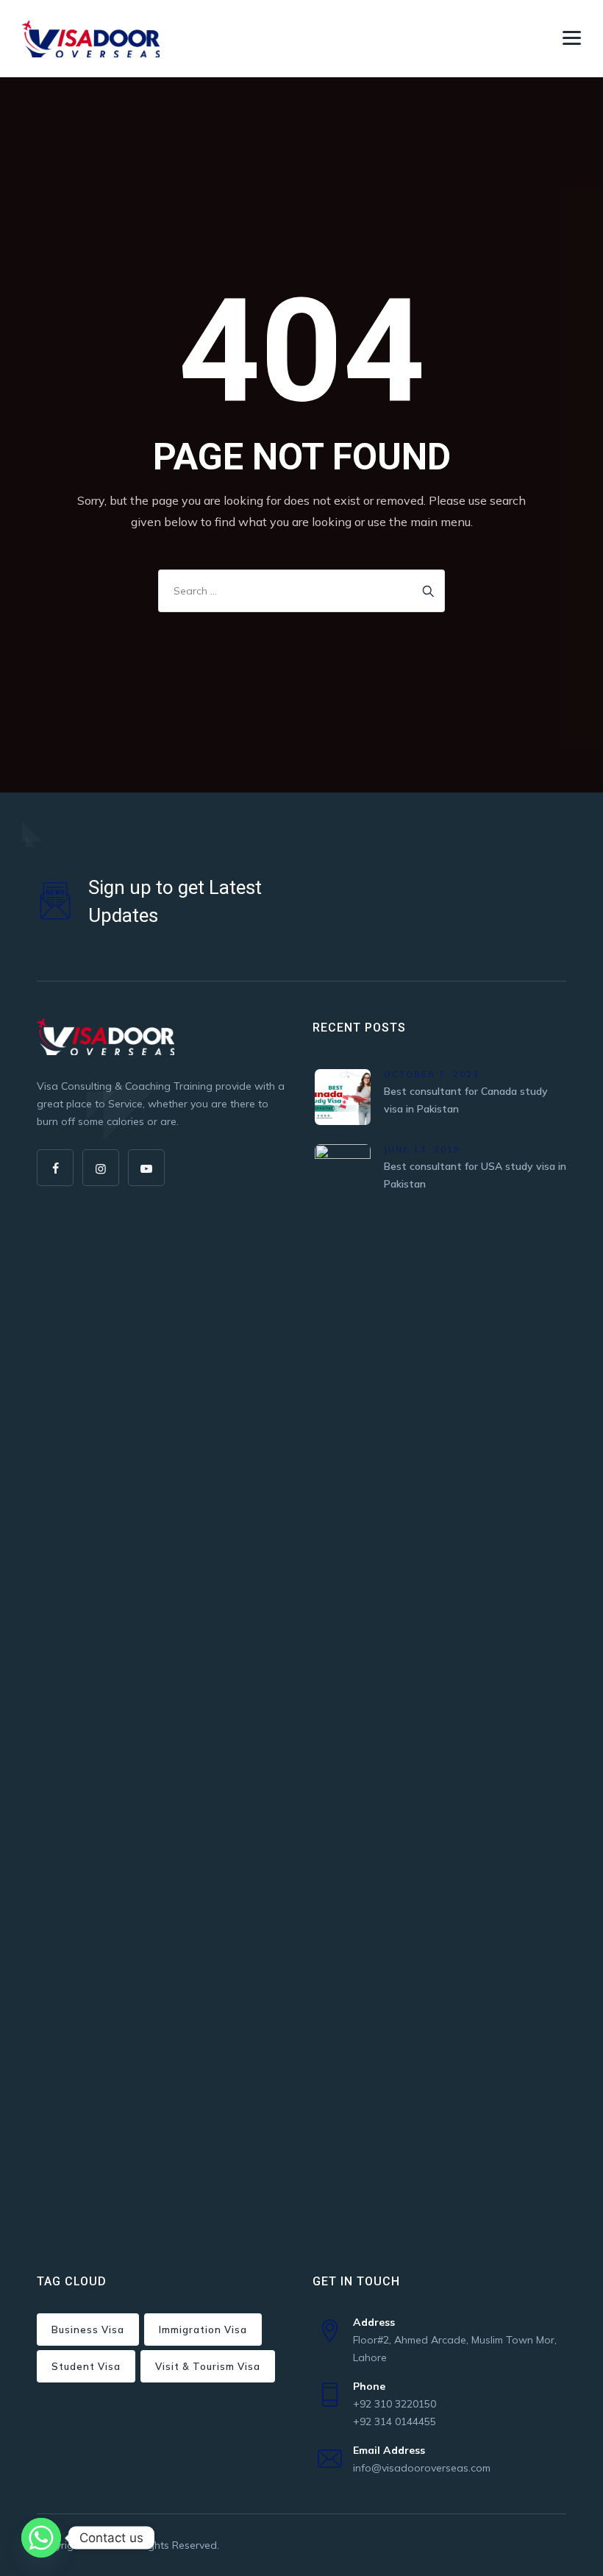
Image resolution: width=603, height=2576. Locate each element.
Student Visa (86, 2366)
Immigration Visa (203, 2330)
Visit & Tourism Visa (208, 2366)
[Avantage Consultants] (91, 39)
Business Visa (88, 2330)
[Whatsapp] (41, 2538)
